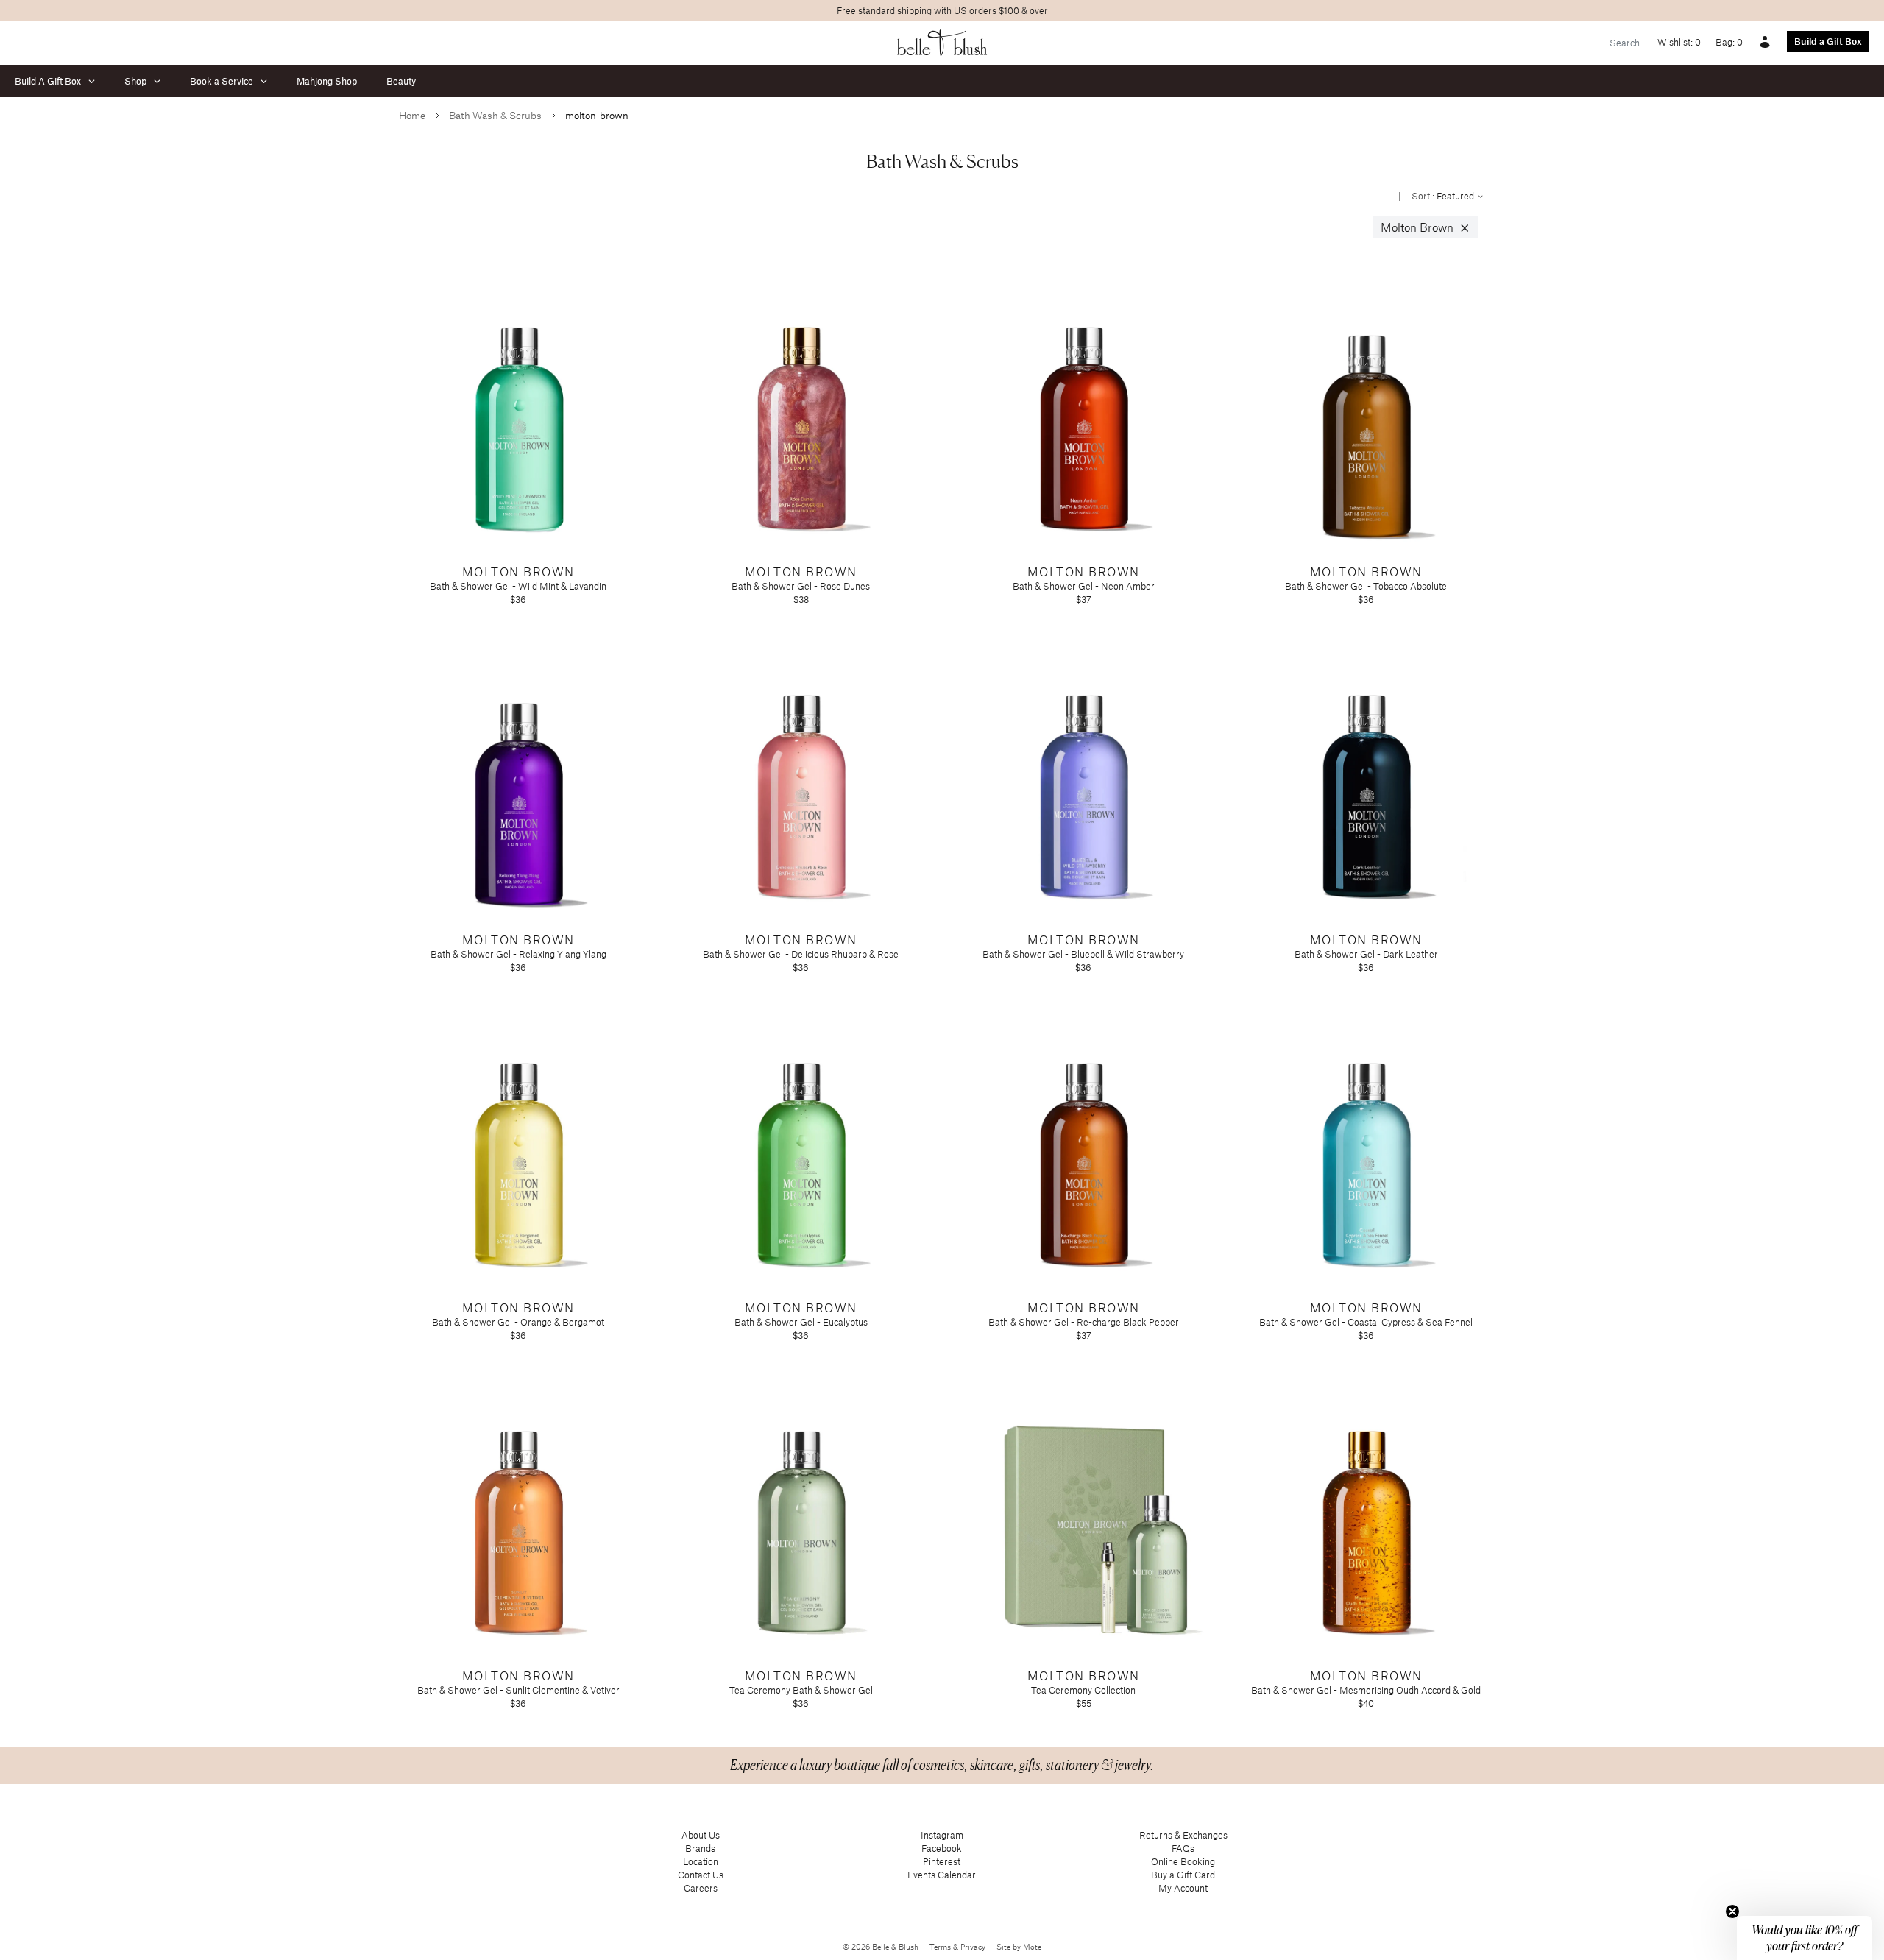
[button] (1805, 1938)
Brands (700, 1848)
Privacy (974, 1947)
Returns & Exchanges (1183, 1835)
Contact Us (701, 1875)
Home (412, 115)
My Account (1183, 1888)
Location (701, 1861)
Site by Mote (1019, 1947)
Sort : (1444, 196)
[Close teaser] (1732, 1911)
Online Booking (1183, 1861)
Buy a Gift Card (1183, 1875)
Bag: (1729, 42)
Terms (941, 1947)
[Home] (942, 43)
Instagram (942, 1835)
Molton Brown (1426, 227)
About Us (701, 1835)
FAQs (1183, 1848)
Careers (701, 1888)
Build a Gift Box (1828, 41)
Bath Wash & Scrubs (495, 115)
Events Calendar (942, 1875)
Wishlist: (1679, 42)
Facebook (942, 1848)
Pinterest (942, 1861)
